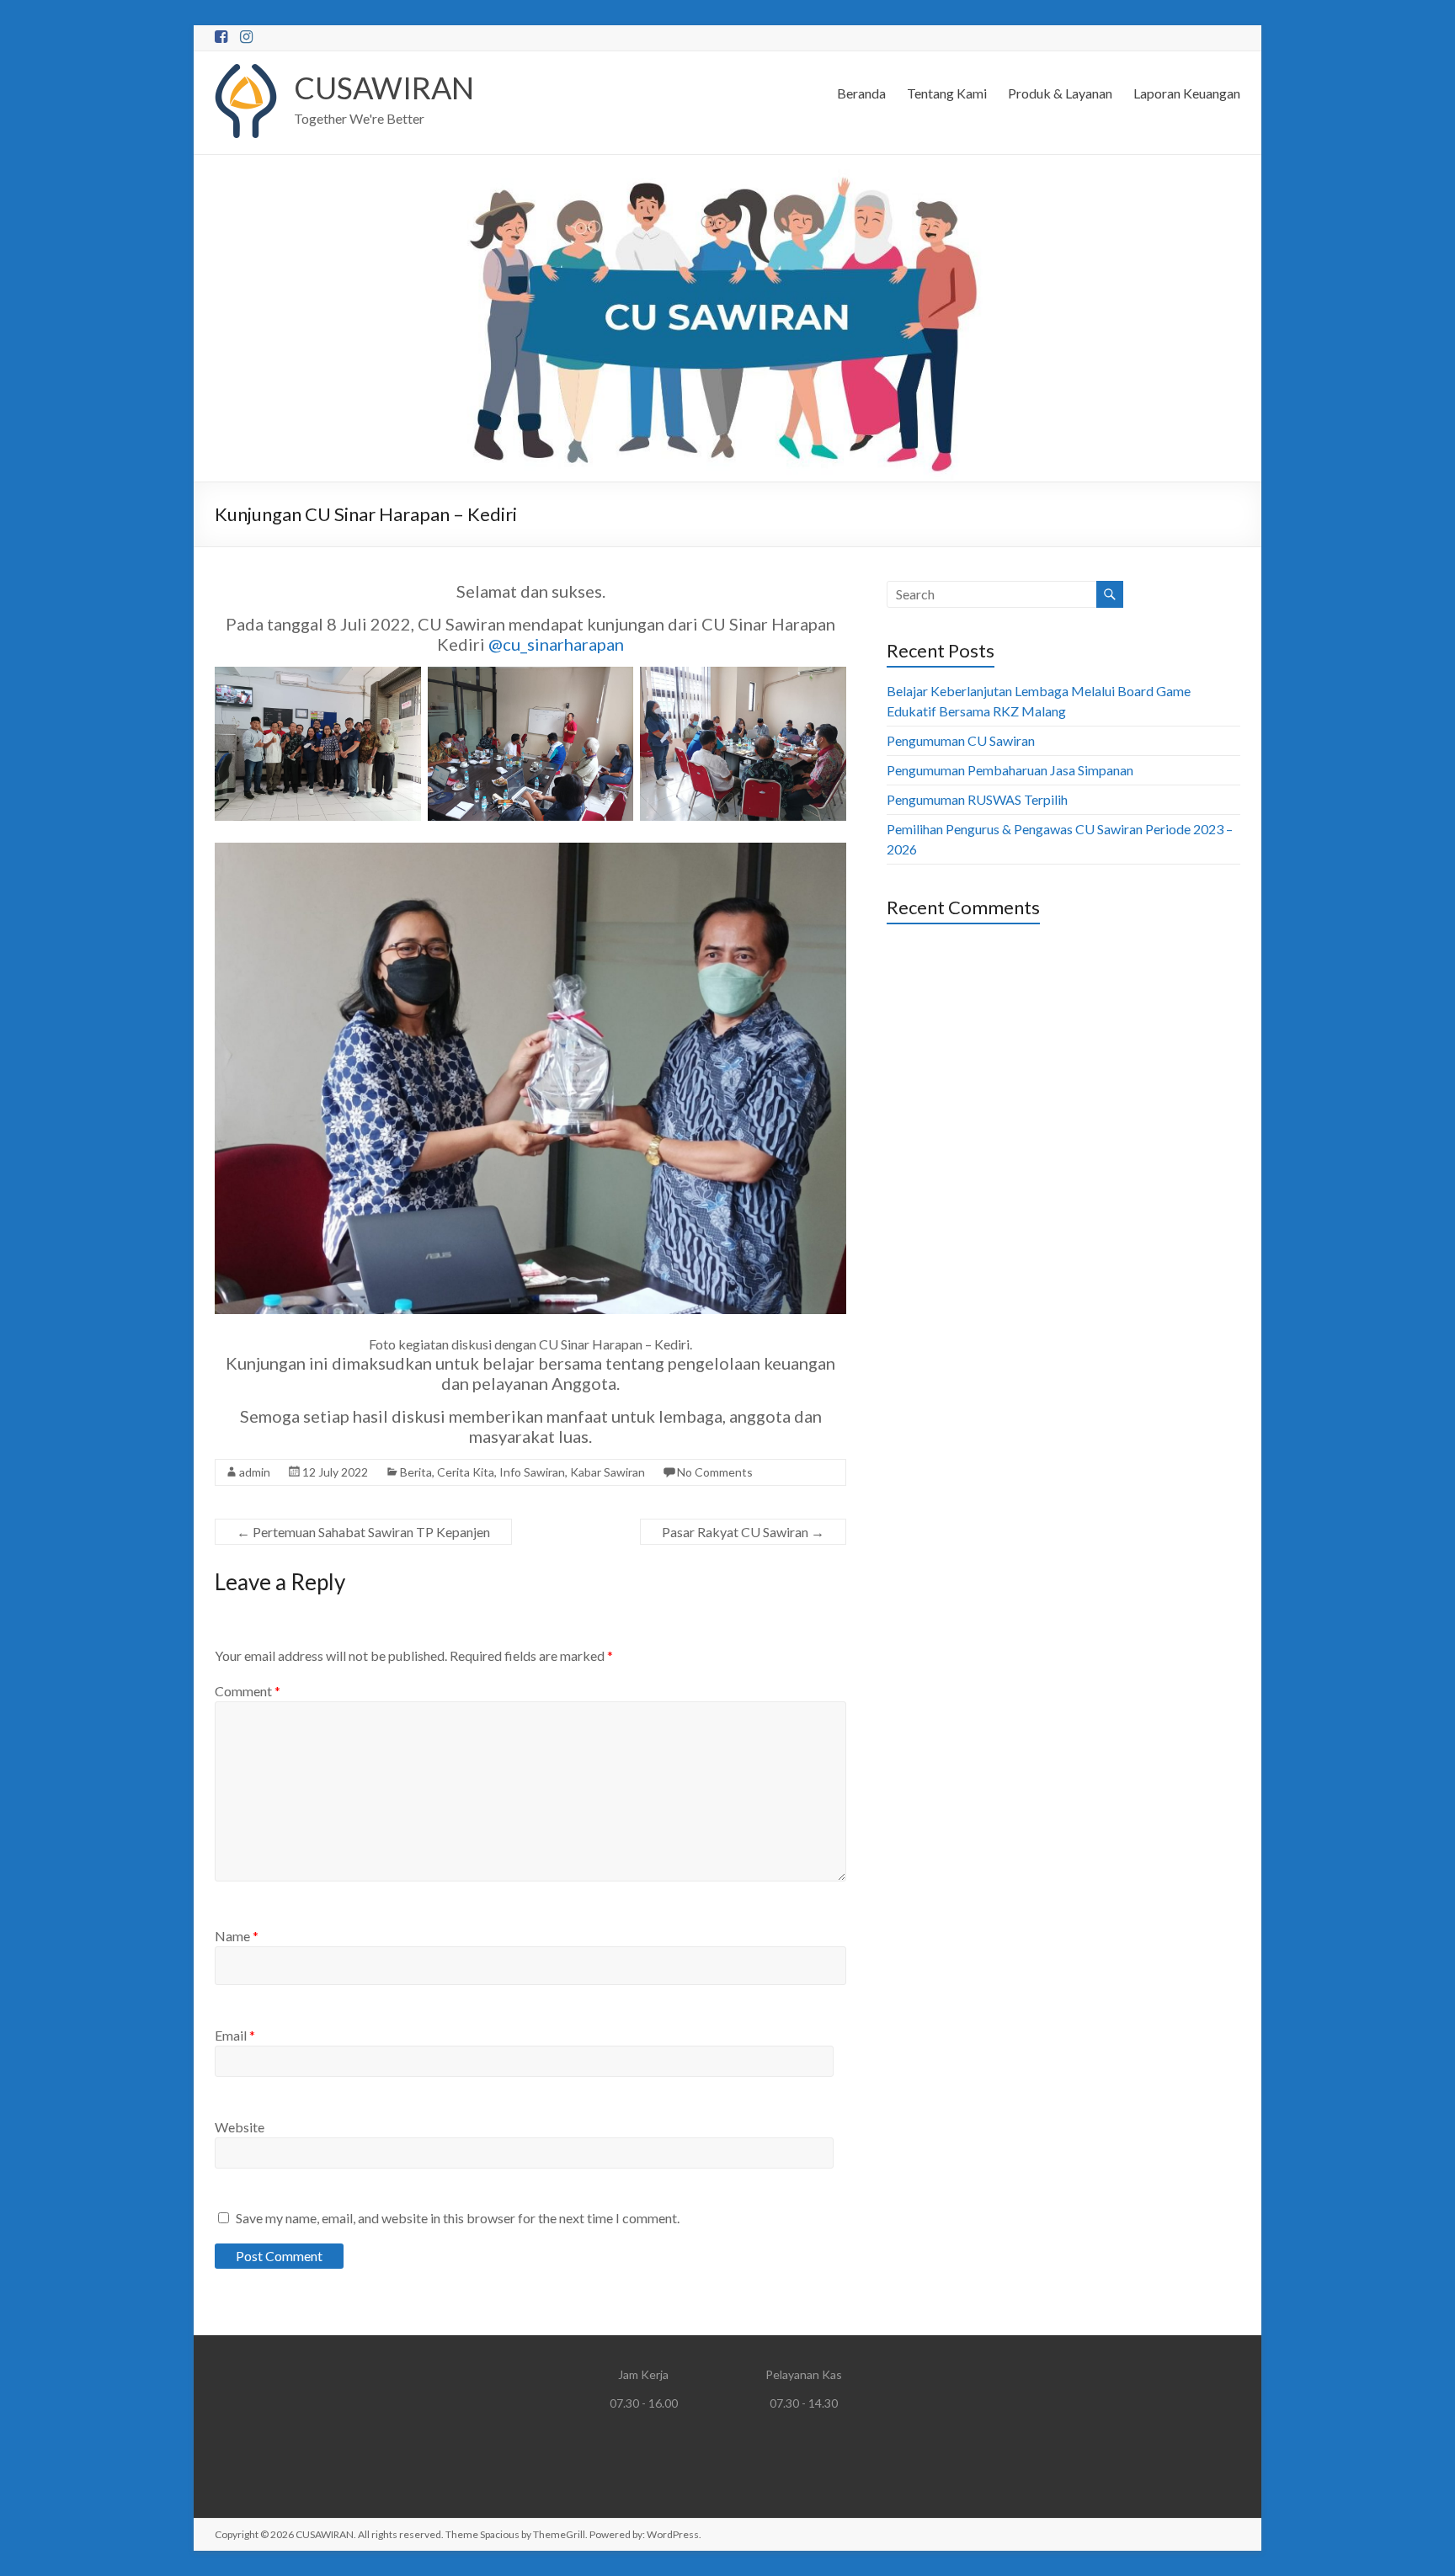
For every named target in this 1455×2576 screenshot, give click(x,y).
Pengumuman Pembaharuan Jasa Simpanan (1010, 770)
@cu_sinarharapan (556, 644)
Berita (416, 1472)
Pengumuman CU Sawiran (961, 740)
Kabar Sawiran (608, 1472)
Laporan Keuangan (1187, 93)
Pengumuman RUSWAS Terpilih (977, 799)
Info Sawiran (532, 1472)
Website (240, 2127)
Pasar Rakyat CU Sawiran (743, 1532)
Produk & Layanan (1060, 93)
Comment (248, 1691)
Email (235, 2035)
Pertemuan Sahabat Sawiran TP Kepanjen (363, 1532)
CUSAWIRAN (384, 88)
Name (237, 1936)
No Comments (715, 1472)
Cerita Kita (466, 1472)
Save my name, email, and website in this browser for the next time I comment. (458, 2218)
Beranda (861, 93)
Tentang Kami (947, 93)
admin (255, 1472)
